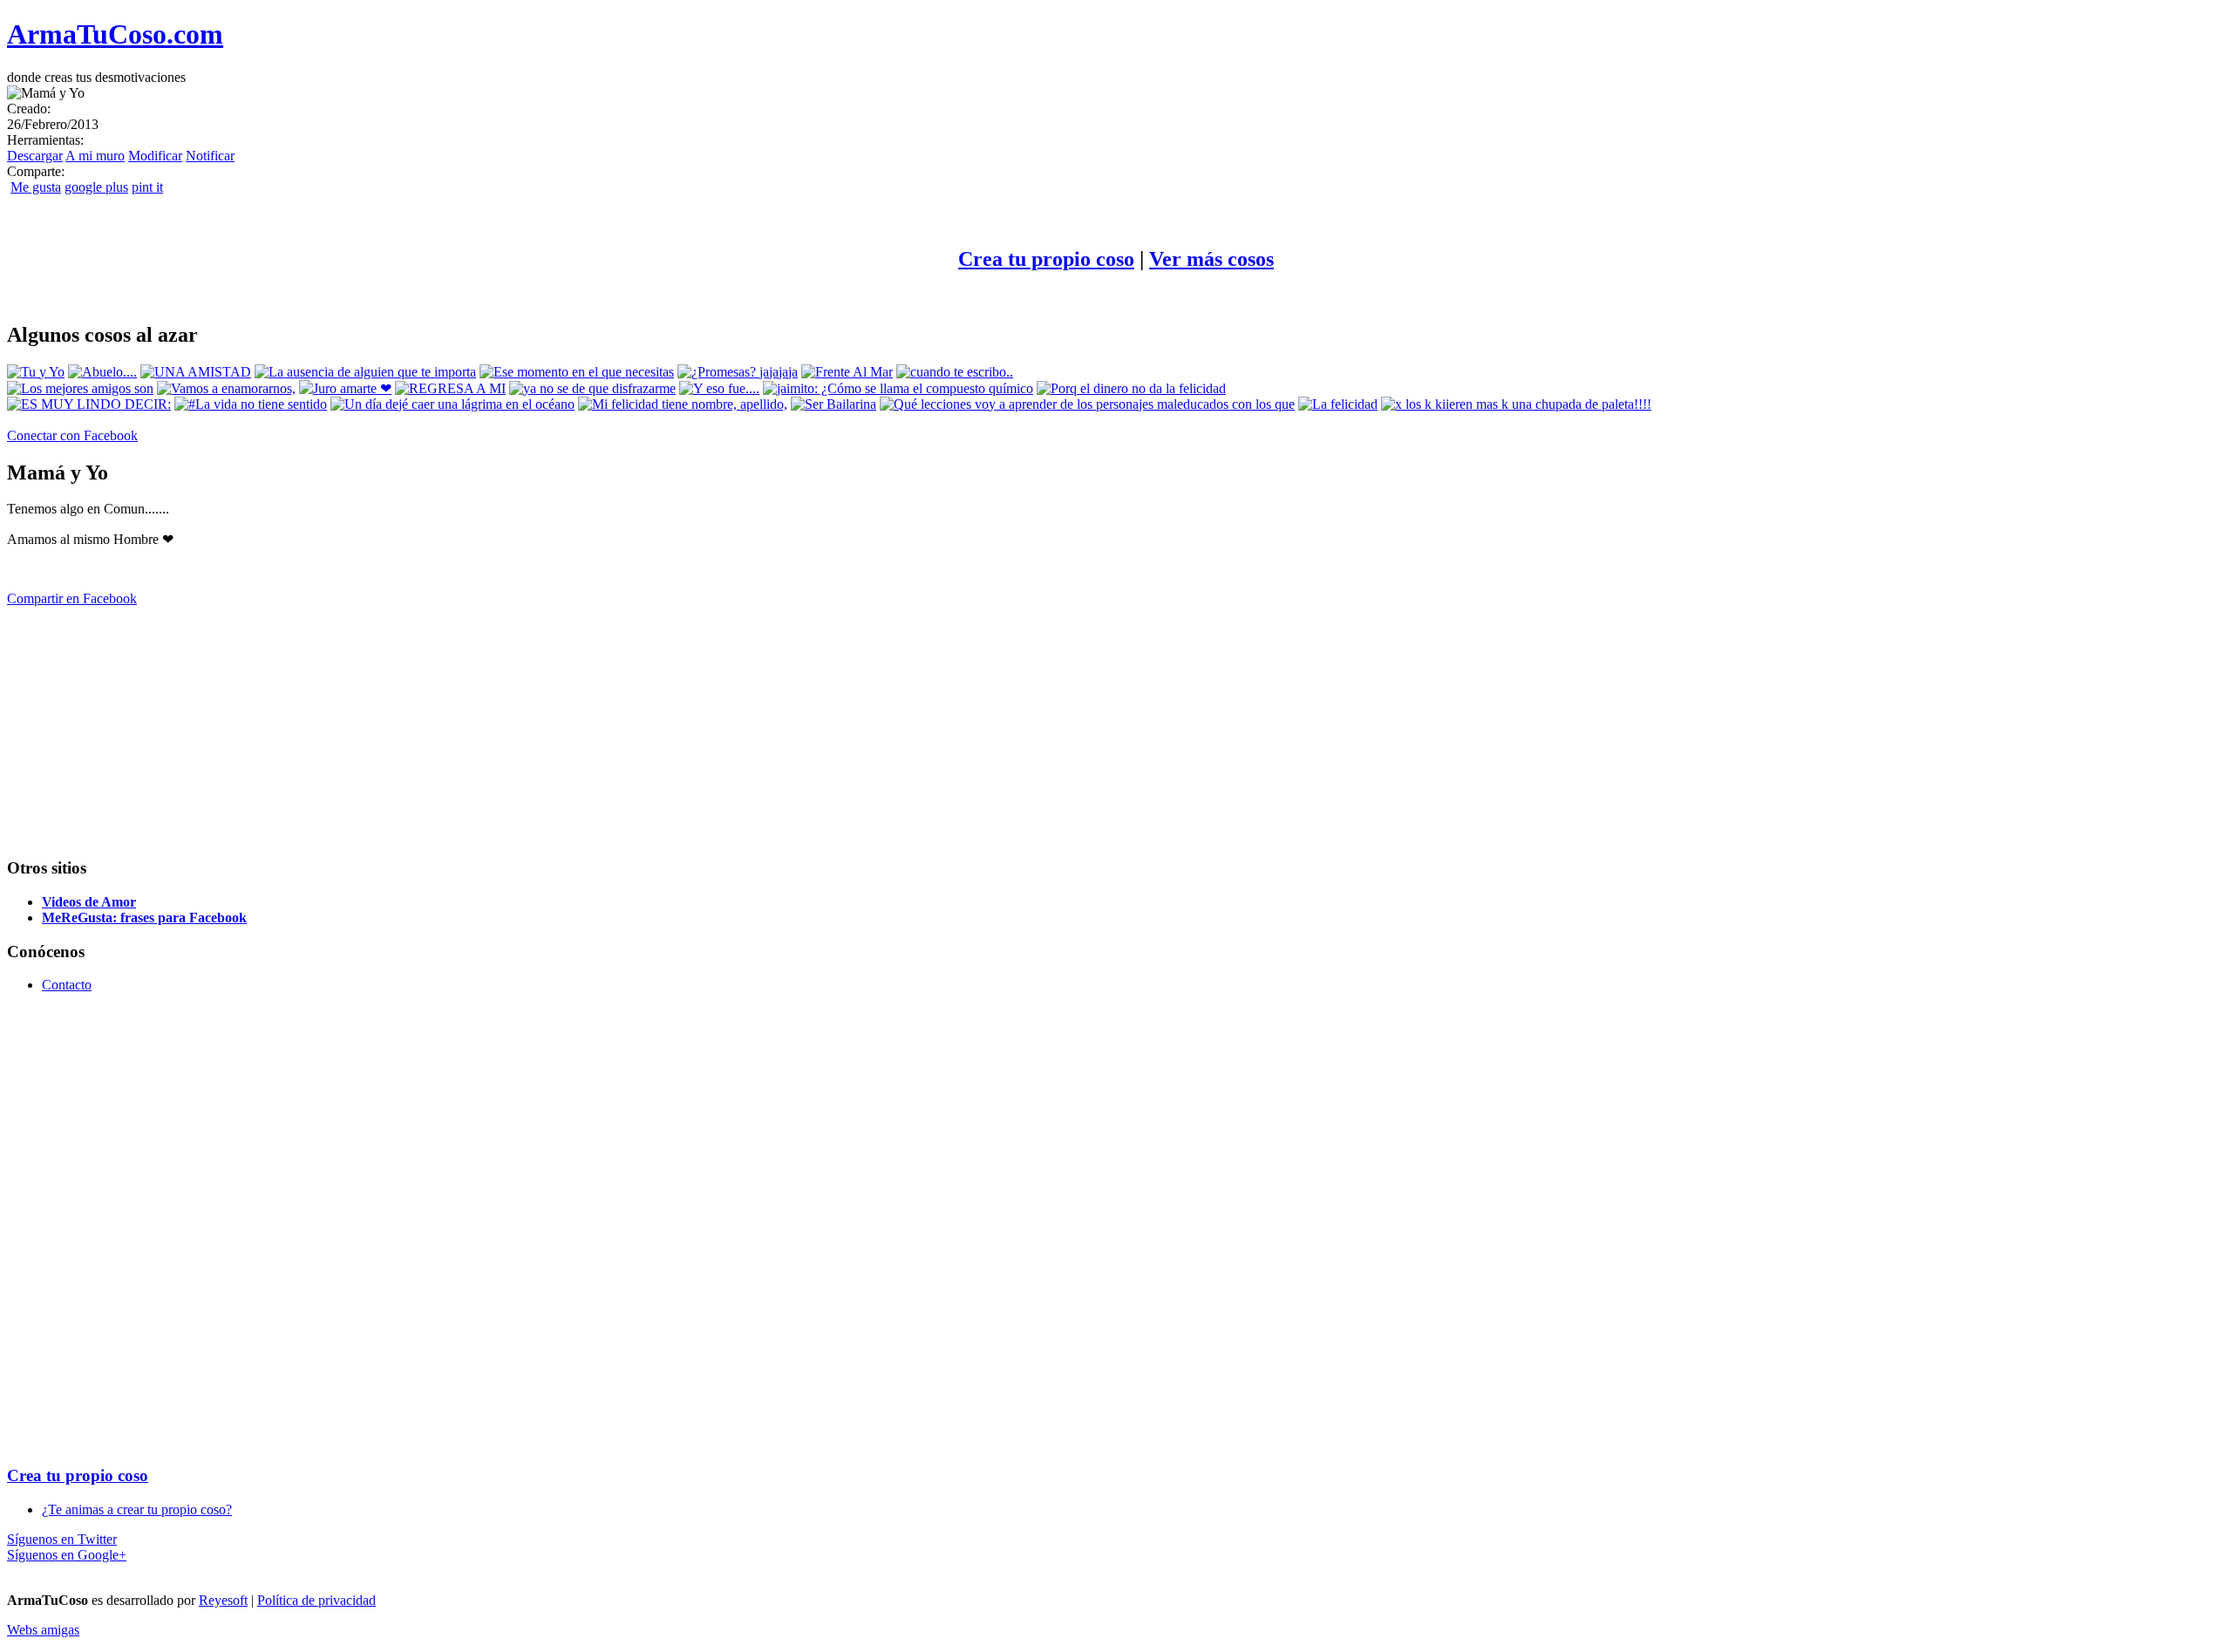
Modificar (155, 156)
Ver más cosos (1211, 259)
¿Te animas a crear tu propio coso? (137, 1509)
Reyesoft (223, 1600)
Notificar (210, 156)
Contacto (67, 985)
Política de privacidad (316, 1600)
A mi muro (95, 156)
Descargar (35, 156)
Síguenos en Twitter (62, 1539)
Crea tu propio (1046, 259)
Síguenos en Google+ (67, 1555)
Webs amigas (43, 1630)
